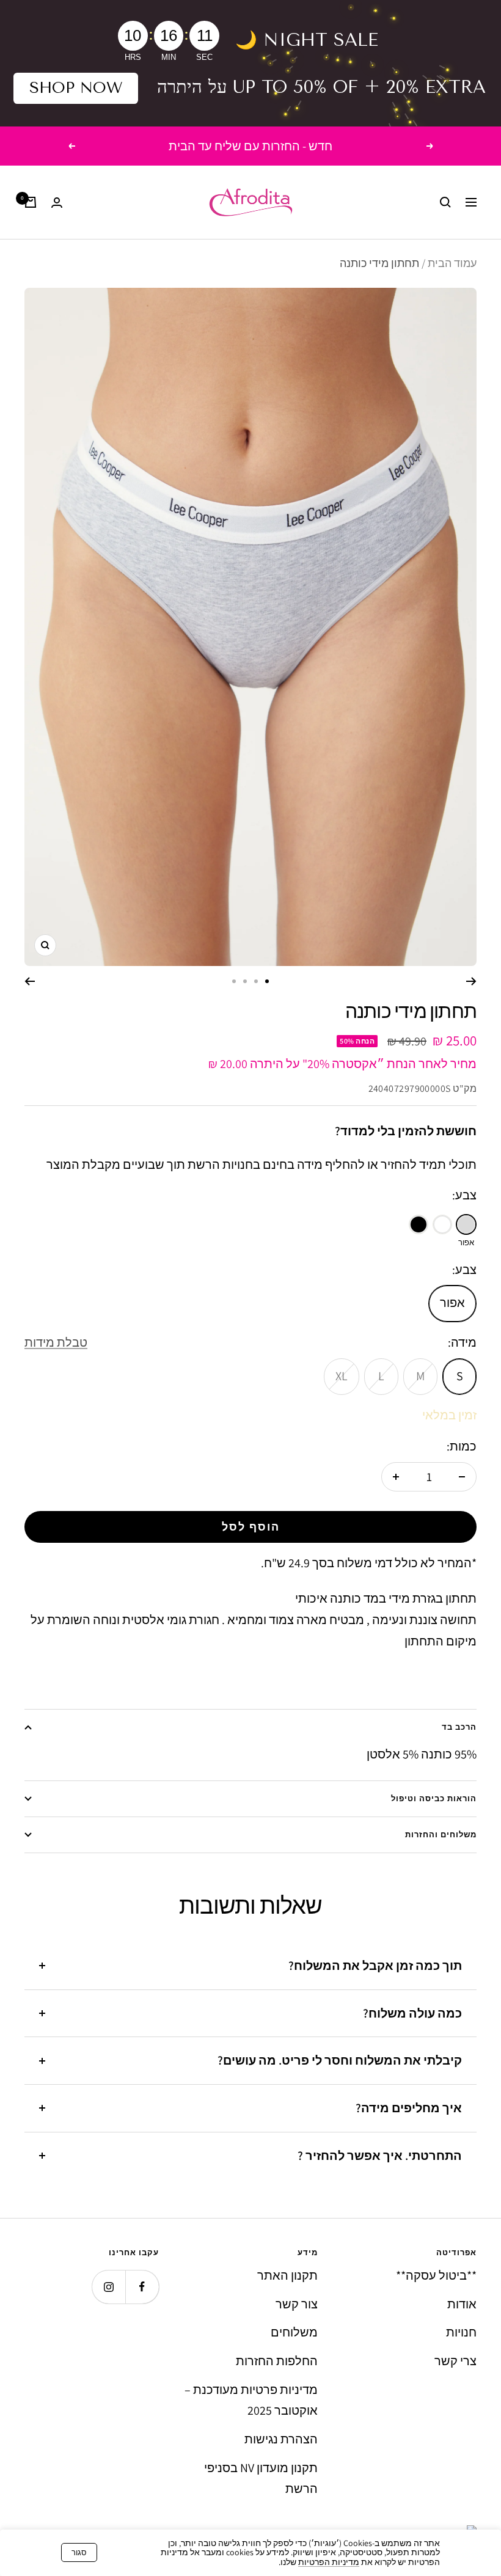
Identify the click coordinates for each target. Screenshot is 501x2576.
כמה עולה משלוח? (412, 2013)
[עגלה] (31, 202)
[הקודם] (471, 981)
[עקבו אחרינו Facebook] (142, 2287)
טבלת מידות (56, 1342)
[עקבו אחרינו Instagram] (108, 2287)
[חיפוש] (445, 202)
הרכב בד (459, 1727)
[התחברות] (57, 203)
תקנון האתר (287, 2275)
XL (342, 1376)
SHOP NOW (76, 88)
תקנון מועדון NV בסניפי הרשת (261, 2479)
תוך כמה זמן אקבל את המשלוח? (375, 1966)
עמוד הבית (452, 263)
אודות (462, 2304)
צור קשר (297, 2304)
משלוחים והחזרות (441, 1835)
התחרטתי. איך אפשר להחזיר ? (380, 2156)
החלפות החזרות (277, 2361)
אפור (452, 1303)
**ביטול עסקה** (436, 2275)
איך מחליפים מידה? (409, 2108)
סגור (79, 2552)
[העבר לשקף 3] (245, 981)
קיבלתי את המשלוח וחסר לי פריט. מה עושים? (340, 2060)
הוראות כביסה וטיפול (434, 1798)
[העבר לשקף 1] (267, 981)
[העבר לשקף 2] (256, 981)
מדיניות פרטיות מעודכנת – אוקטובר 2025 (251, 2400)
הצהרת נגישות (281, 2439)
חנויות (461, 2332)
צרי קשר (455, 2361)
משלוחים (294, 2332)
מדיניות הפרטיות (329, 2562)
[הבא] (30, 981)
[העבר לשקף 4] (234, 981)
